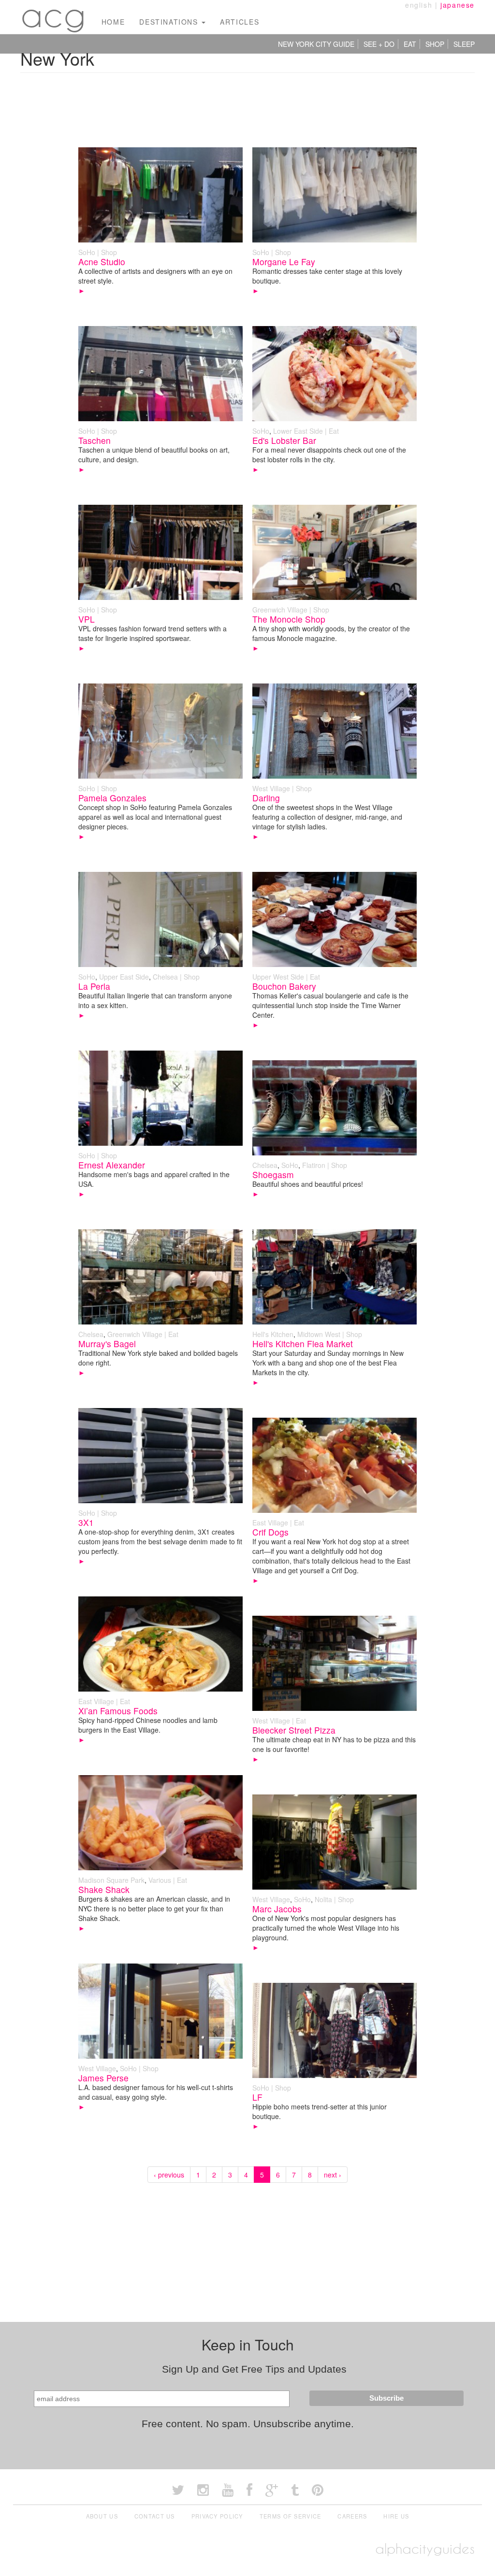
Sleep (464, 44)
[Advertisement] (247, 104)
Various (160, 1880)
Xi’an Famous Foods (118, 1711)
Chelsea (165, 977)
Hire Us (396, 2516)
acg (54, 14)
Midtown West (319, 1334)
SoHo (87, 252)
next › (333, 2175)
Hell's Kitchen (273, 1334)
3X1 (86, 1522)
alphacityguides (425, 2549)
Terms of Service (291, 2516)
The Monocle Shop (289, 619)
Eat (410, 44)
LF (257, 2097)
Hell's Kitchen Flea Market (303, 1344)
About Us (102, 2516)
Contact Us (155, 2516)
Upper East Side (124, 977)
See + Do (379, 44)
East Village (270, 1523)
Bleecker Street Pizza (294, 1730)
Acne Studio (102, 262)
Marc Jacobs (277, 1909)
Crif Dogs (270, 1532)
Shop (435, 44)
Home (113, 22)
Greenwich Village (280, 610)
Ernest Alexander (112, 1165)
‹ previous (169, 2175)
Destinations (170, 22)
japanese (458, 5)
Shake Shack (104, 1889)
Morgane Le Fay (284, 262)
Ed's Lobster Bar (284, 440)
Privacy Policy (217, 2516)
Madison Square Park (111, 1880)
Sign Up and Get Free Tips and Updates (254, 2369)
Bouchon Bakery (284, 986)
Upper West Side (278, 977)
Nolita (323, 1899)
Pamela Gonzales (112, 798)
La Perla (94, 986)
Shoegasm (273, 1174)
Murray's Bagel (107, 1344)
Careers (352, 2516)
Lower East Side (298, 431)
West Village (271, 788)
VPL (87, 619)
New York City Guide (316, 44)
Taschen (95, 440)
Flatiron (314, 1165)
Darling (266, 798)
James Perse (103, 2078)
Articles (240, 22)
